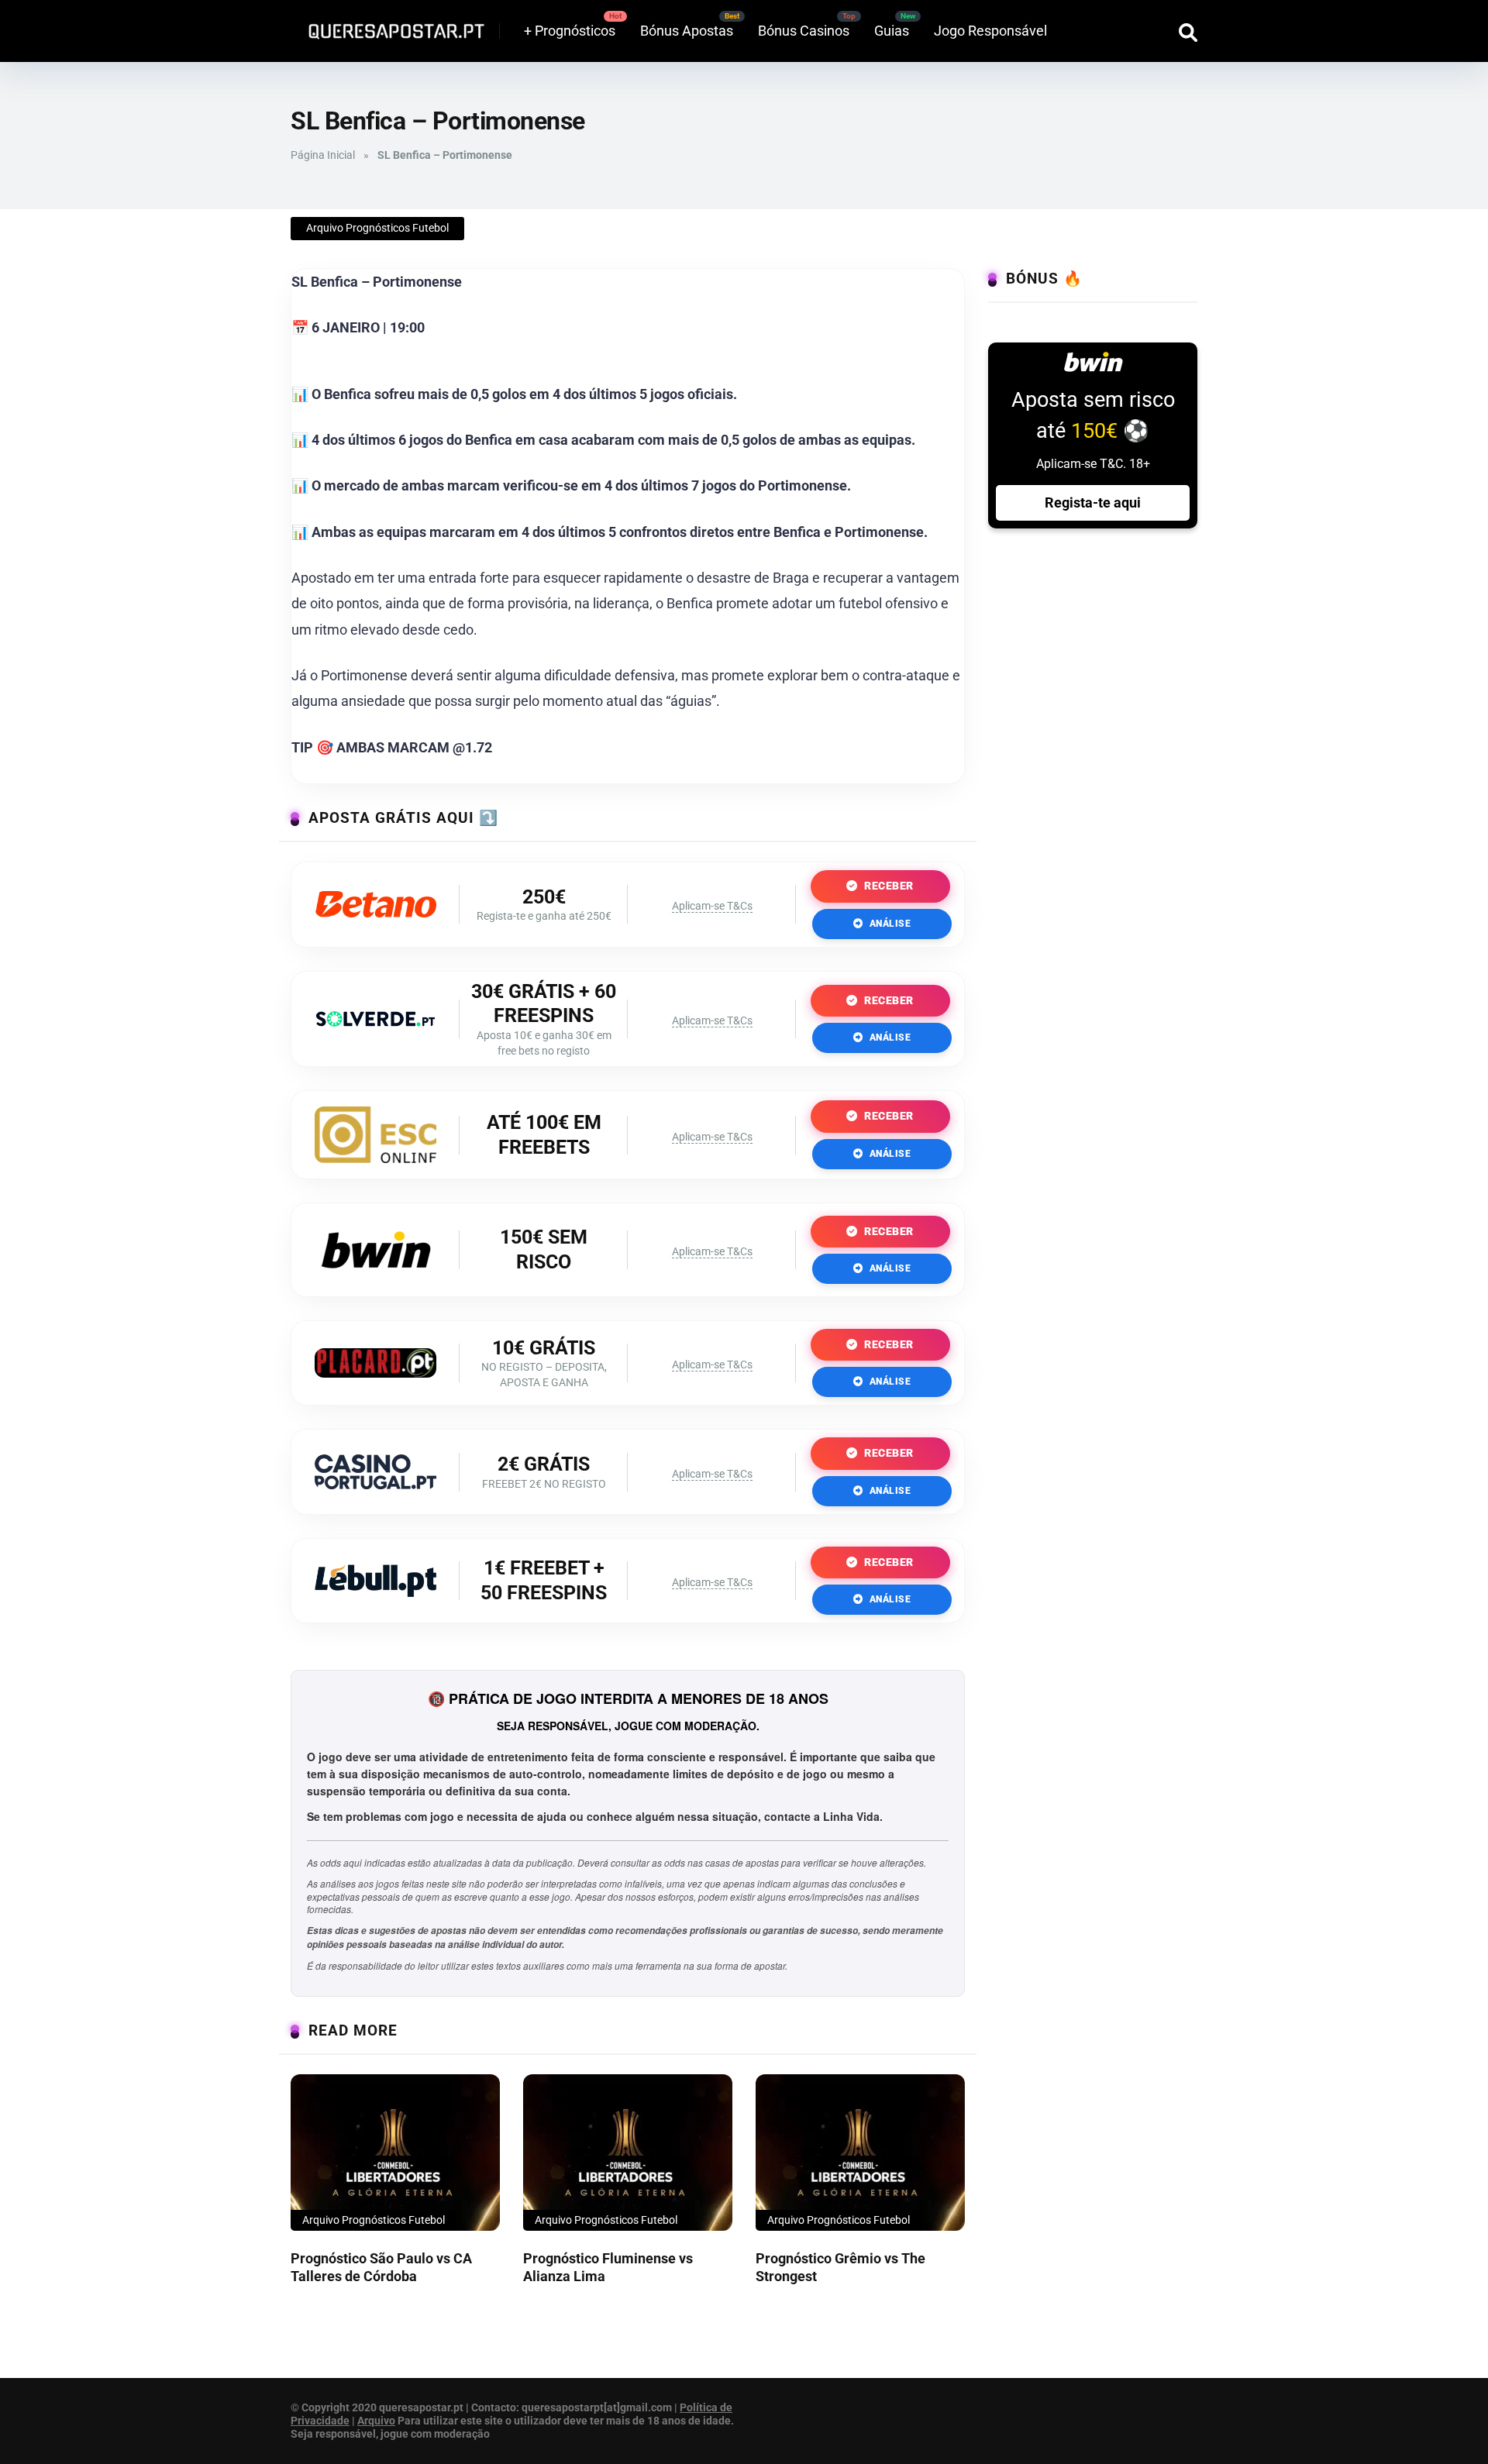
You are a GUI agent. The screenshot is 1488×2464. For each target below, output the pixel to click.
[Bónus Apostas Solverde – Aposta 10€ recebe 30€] (375, 1022)
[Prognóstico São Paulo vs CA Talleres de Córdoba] (395, 2153)
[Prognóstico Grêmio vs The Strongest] (860, 2153)
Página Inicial (323, 155)
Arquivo (376, 2421)
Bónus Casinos (804, 31)
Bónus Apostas (687, 31)
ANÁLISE (889, 924)
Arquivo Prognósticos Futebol (377, 228)
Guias (892, 31)
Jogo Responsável (990, 31)
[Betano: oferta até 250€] (375, 912)
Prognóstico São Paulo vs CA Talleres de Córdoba (381, 2267)
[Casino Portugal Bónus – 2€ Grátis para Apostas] (375, 1484)
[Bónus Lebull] (375, 1592)
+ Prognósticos (570, 31)
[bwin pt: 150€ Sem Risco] (376, 1276)
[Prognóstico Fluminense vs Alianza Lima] (628, 2153)
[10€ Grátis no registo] (375, 1373)
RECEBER (888, 886)
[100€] (375, 1158)
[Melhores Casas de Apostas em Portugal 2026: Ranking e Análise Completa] (391, 25)
